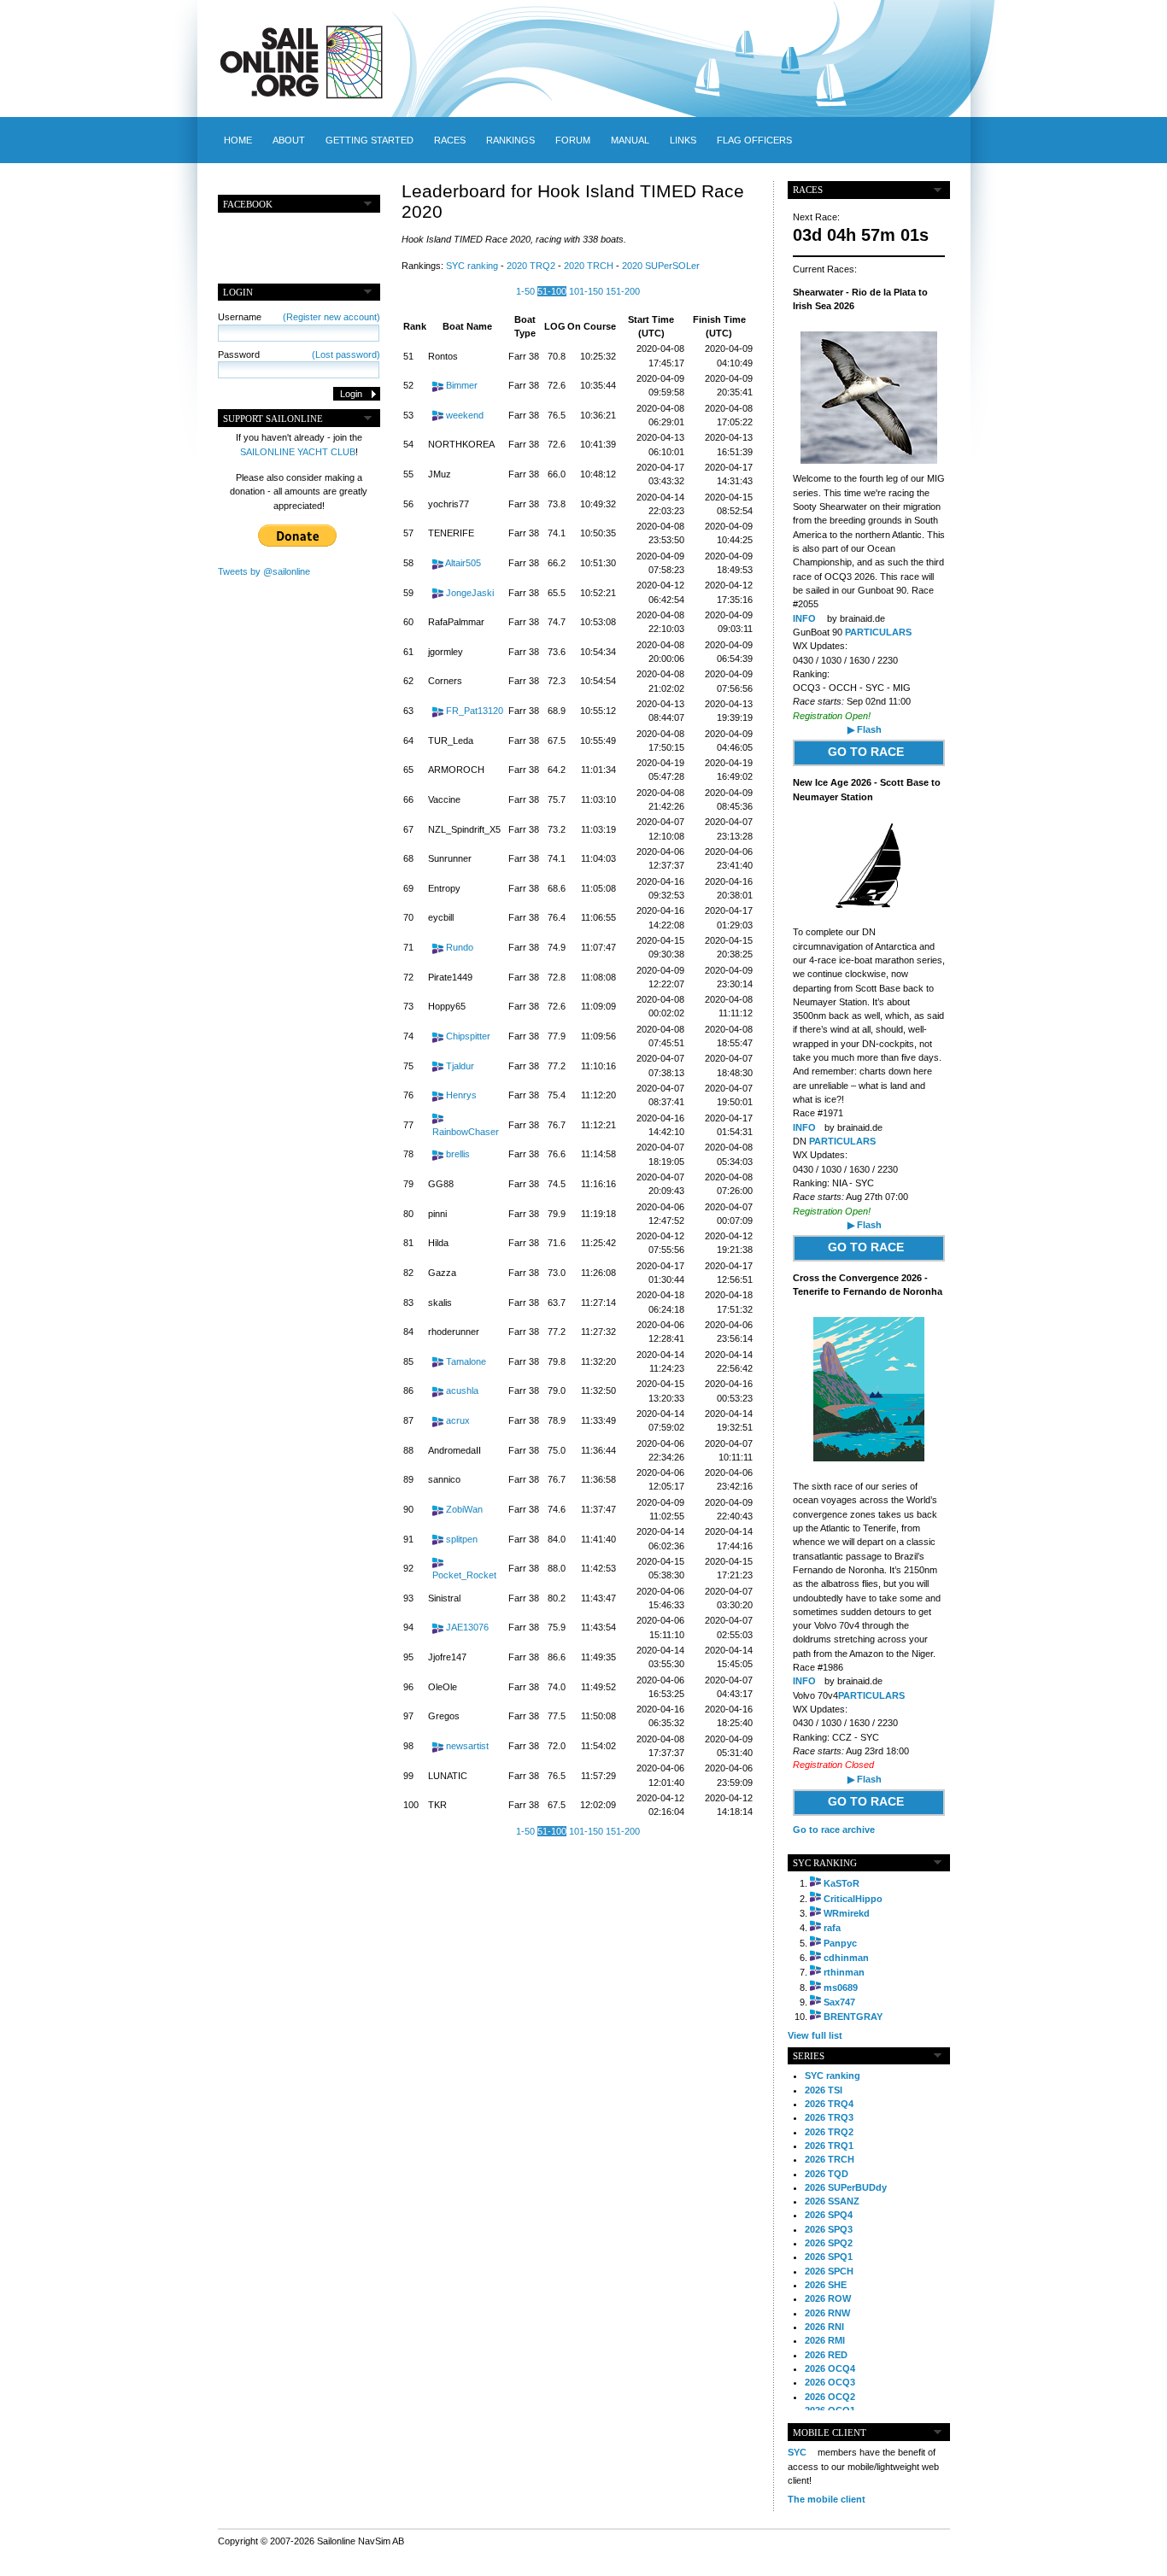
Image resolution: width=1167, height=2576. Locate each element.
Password (299, 354)
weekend (465, 415)
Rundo (460, 947)
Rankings (510, 140)
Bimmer (462, 385)
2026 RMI (825, 2340)
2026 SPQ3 (829, 2229)
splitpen (462, 1539)
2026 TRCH (830, 2159)
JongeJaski (470, 593)
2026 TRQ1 (829, 2146)
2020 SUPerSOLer (661, 266)
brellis (458, 1154)
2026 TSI (824, 2090)
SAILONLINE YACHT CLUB (298, 452)
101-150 (586, 291)
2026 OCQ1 (830, 2410)
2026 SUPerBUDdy (846, 2187)
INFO (804, 618)
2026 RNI (824, 2327)
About (289, 140)
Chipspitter (468, 1036)
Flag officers (754, 140)
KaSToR (842, 1883)
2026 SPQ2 (829, 2243)
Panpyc (840, 1943)
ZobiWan (464, 1509)
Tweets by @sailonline (264, 571)
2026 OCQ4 (830, 2368)
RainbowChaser (466, 1132)
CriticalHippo (853, 1899)
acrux (458, 1420)
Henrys (461, 1095)
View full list (815, 2035)
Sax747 (839, 2002)
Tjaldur (460, 1066)
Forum (573, 140)
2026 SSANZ (832, 2201)
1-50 (525, 291)
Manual (630, 140)
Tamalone (466, 1361)
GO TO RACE (866, 752)
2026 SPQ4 (829, 2215)
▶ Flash (865, 729)
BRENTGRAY (853, 2017)
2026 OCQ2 (830, 2397)
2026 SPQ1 (829, 2257)
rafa (832, 1928)
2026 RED (826, 2355)
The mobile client (827, 2499)
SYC (797, 2452)
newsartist (467, 1746)
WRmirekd (847, 1913)
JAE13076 (467, 1627)
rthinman (844, 1972)
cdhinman (846, 1958)
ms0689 (841, 1988)
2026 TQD (827, 2174)
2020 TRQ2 (531, 266)
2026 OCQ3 (830, 2382)
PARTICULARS (878, 632)
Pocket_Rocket (464, 1575)
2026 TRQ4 (829, 2104)
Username (299, 317)
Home (238, 140)
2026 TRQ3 (829, 2117)
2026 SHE (826, 2285)
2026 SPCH (829, 2271)
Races (450, 140)
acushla (462, 1390)
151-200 (623, 291)
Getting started (369, 140)
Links (683, 140)
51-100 (552, 291)
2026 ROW (828, 2298)
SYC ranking (472, 266)
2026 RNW (827, 2313)
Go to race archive (834, 1830)
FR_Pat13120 (475, 711)
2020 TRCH (589, 266)
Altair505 (463, 563)
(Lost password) (346, 354)
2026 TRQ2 (829, 2132)
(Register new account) (331, 317)
